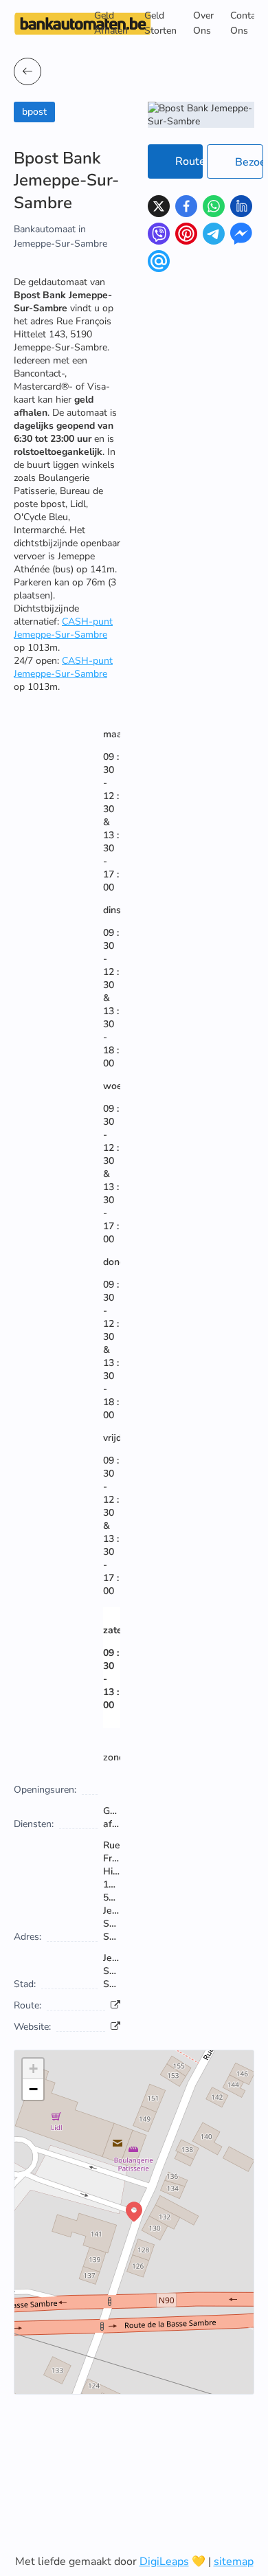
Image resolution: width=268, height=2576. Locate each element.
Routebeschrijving (189, 161)
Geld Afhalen (111, 23)
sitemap (234, 2562)
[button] (134, 2212)
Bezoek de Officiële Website (249, 162)
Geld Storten (160, 23)
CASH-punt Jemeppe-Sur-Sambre (63, 628)
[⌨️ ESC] (27, 71)
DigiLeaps (164, 2562)
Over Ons (203, 23)
